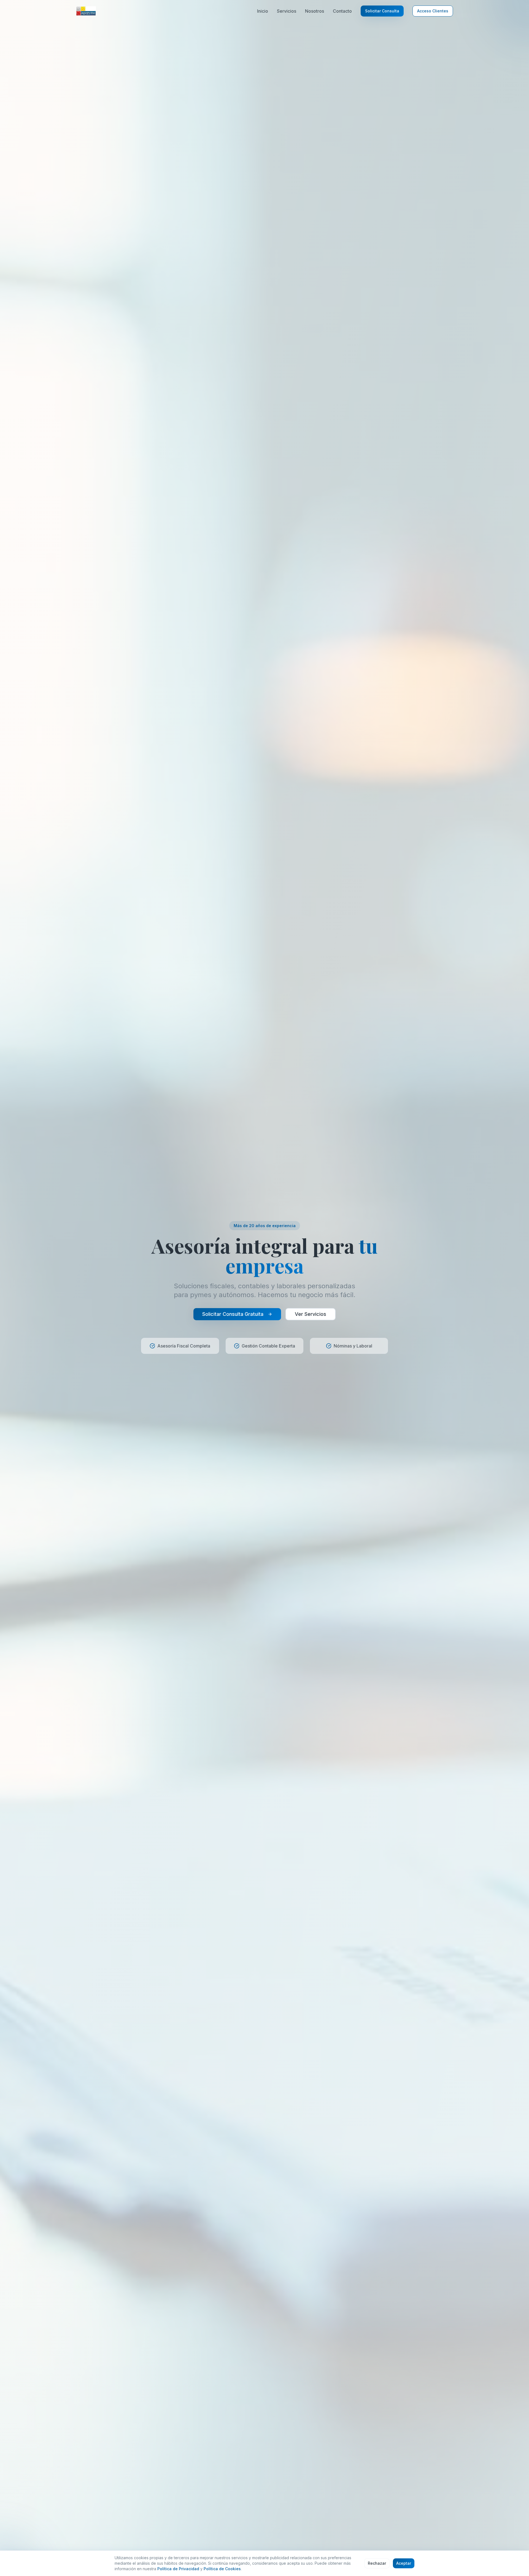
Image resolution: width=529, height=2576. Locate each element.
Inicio (263, 11)
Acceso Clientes (433, 11)
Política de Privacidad (178, 2569)
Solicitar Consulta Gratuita (233, 1314)
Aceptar (404, 2563)
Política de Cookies (222, 2569)
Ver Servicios (311, 1314)
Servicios (287, 11)
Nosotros (315, 11)
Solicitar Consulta (382, 11)
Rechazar (377, 2563)
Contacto (342, 11)
